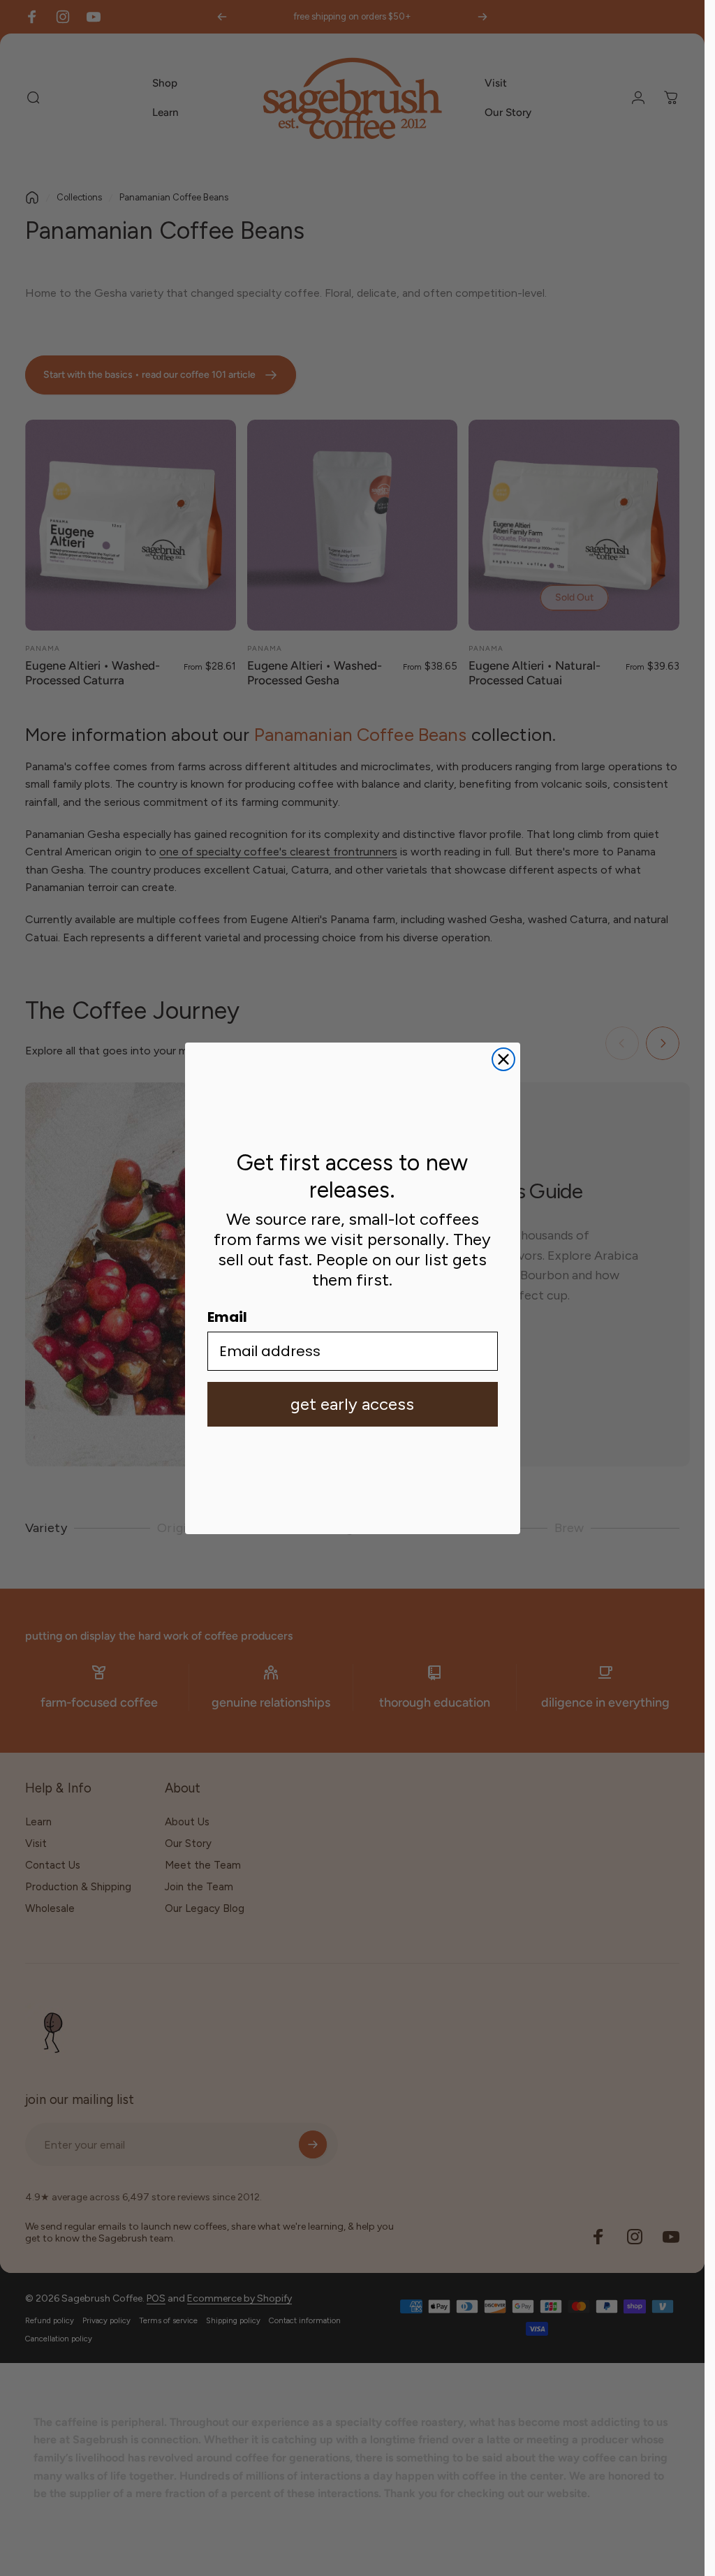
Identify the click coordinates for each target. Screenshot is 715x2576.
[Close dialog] (503, 1059)
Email (227, 1317)
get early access (352, 1404)
